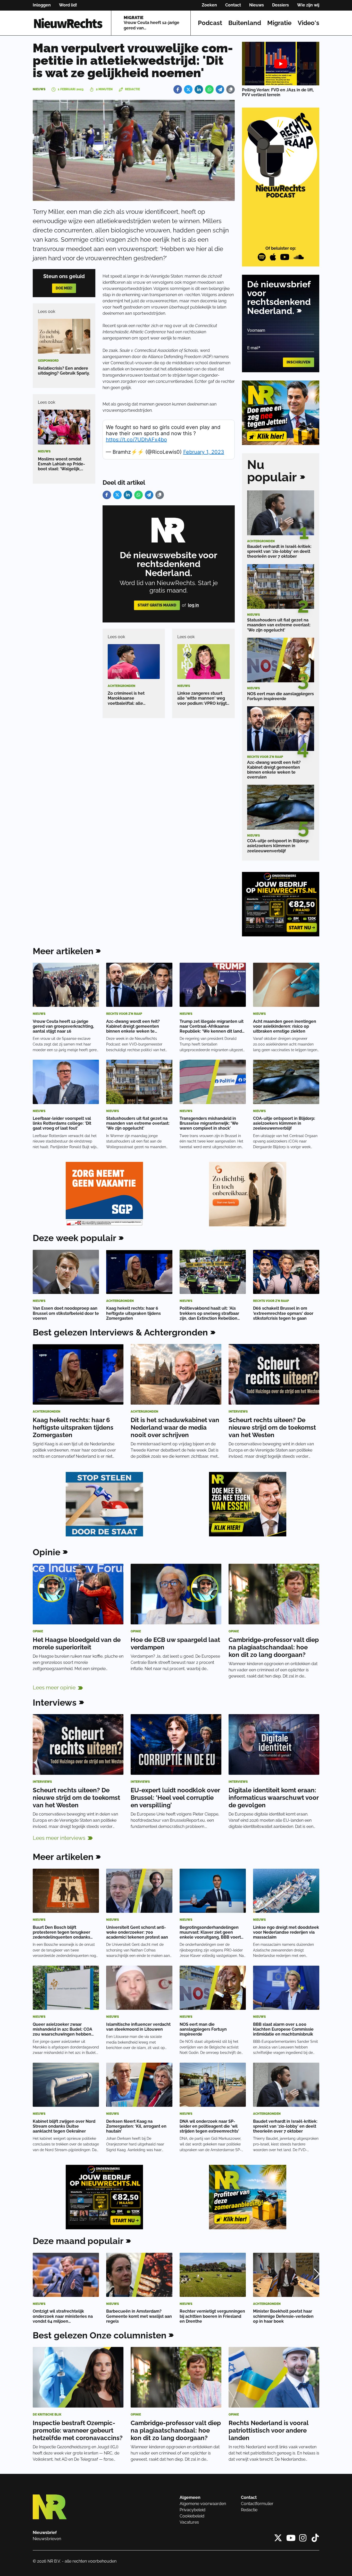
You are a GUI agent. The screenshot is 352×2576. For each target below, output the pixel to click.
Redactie (249, 2510)
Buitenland (245, 23)
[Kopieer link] (231, 89)
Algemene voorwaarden (203, 2504)
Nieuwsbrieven (47, 2539)
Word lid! (68, 5)
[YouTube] (285, 257)
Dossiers (280, 5)
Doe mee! (64, 288)
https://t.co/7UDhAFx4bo (136, 440)
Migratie (279, 23)
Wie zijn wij (308, 5)
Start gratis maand (157, 605)
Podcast (210, 23)
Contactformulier (257, 2504)
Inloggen (42, 5)
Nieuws (257, 5)
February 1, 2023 (204, 452)
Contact (233, 5)
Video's (308, 23)
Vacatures (189, 2522)
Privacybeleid (192, 2510)
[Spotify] (262, 257)
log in (193, 605)
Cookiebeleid (192, 2516)
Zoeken (209, 5)
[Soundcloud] (299, 257)
